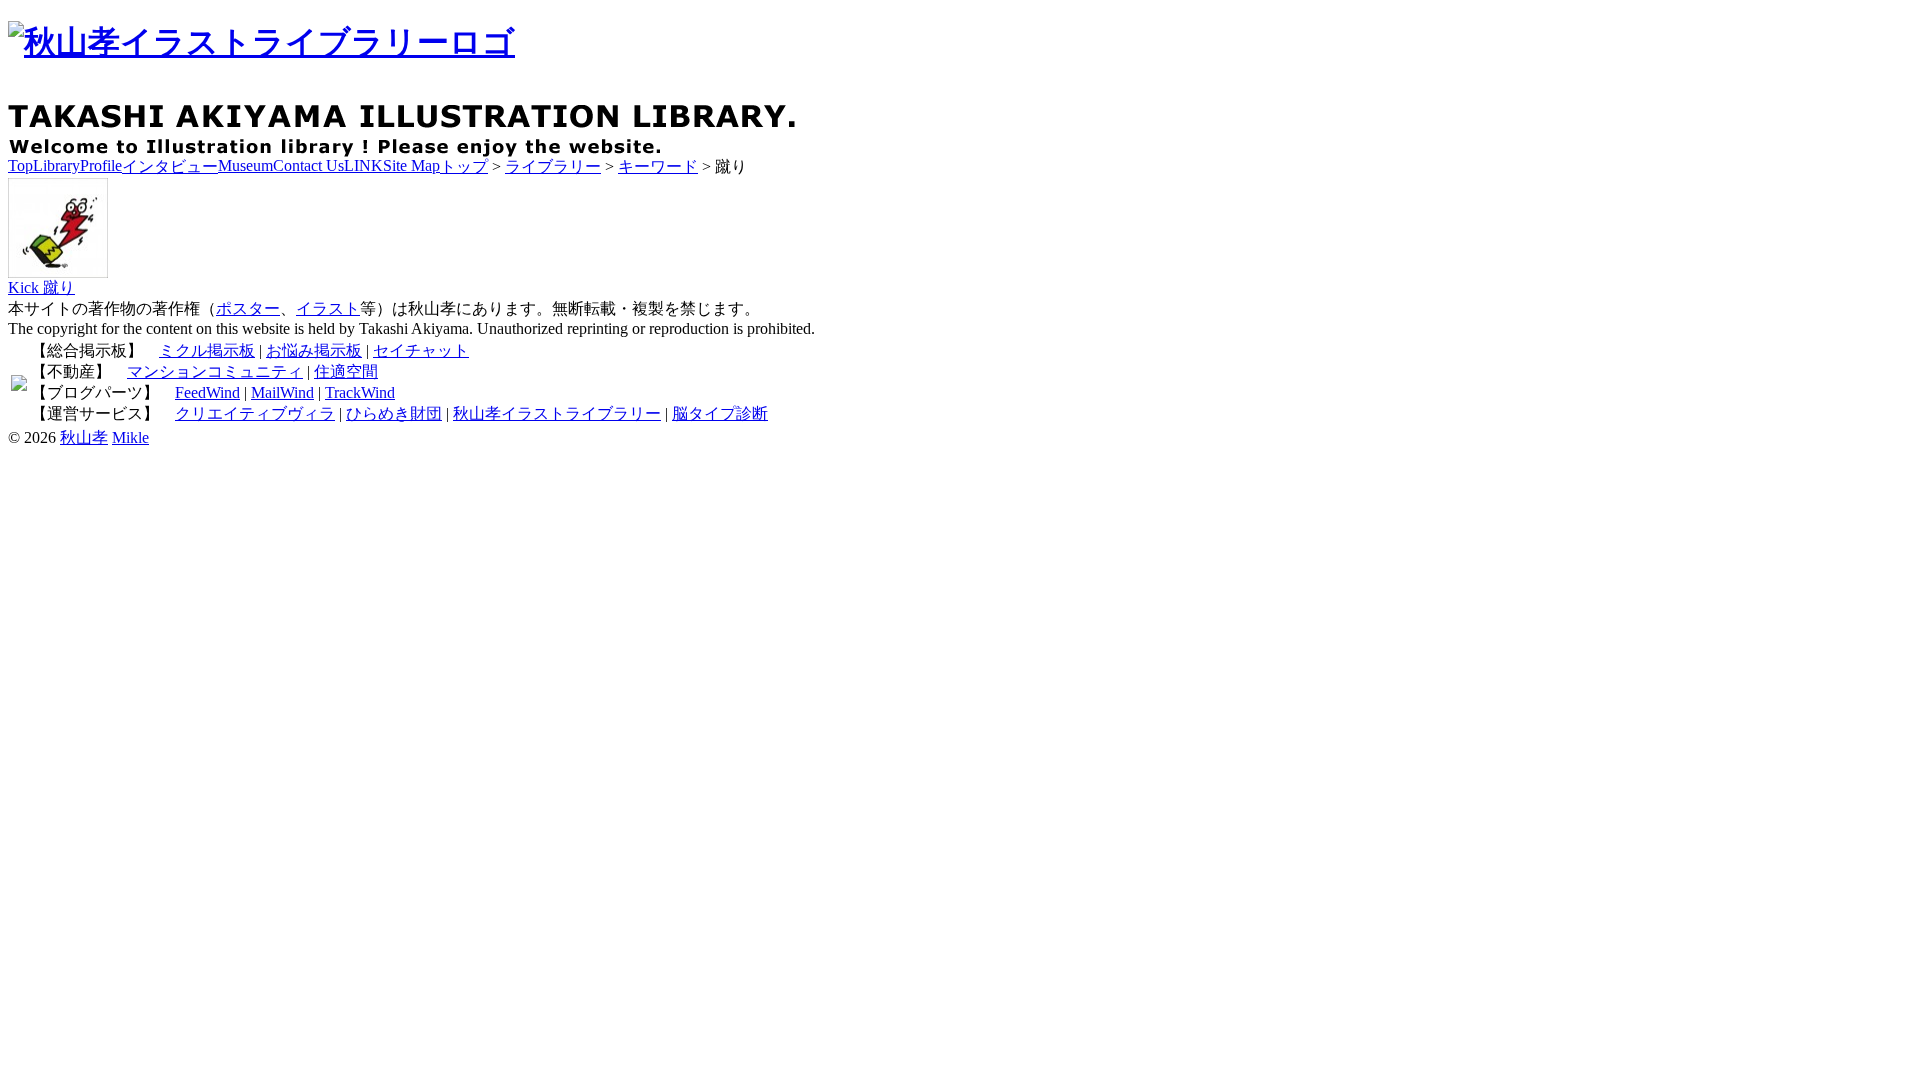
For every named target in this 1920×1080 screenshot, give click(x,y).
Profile (101, 165)
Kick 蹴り (41, 287)
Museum (245, 165)
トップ (464, 166)
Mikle (130, 437)
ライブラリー (553, 166)
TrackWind (360, 392)
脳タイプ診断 (720, 413)
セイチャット (421, 350)
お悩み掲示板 (314, 350)
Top (20, 165)
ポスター (248, 308)
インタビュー (170, 166)
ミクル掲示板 (207, 350)
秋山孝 (84, 437)
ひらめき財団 (394, 413)
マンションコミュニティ (215, 371)
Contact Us (308, 165)
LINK (363, 165)
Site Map (411, 165)
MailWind (282, 392)
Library (56, 165)
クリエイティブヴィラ (255, 413)
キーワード (658, 166)
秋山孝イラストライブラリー (557, 413)
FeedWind (207, 392)
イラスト (328, 308)
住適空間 (346, 371)
